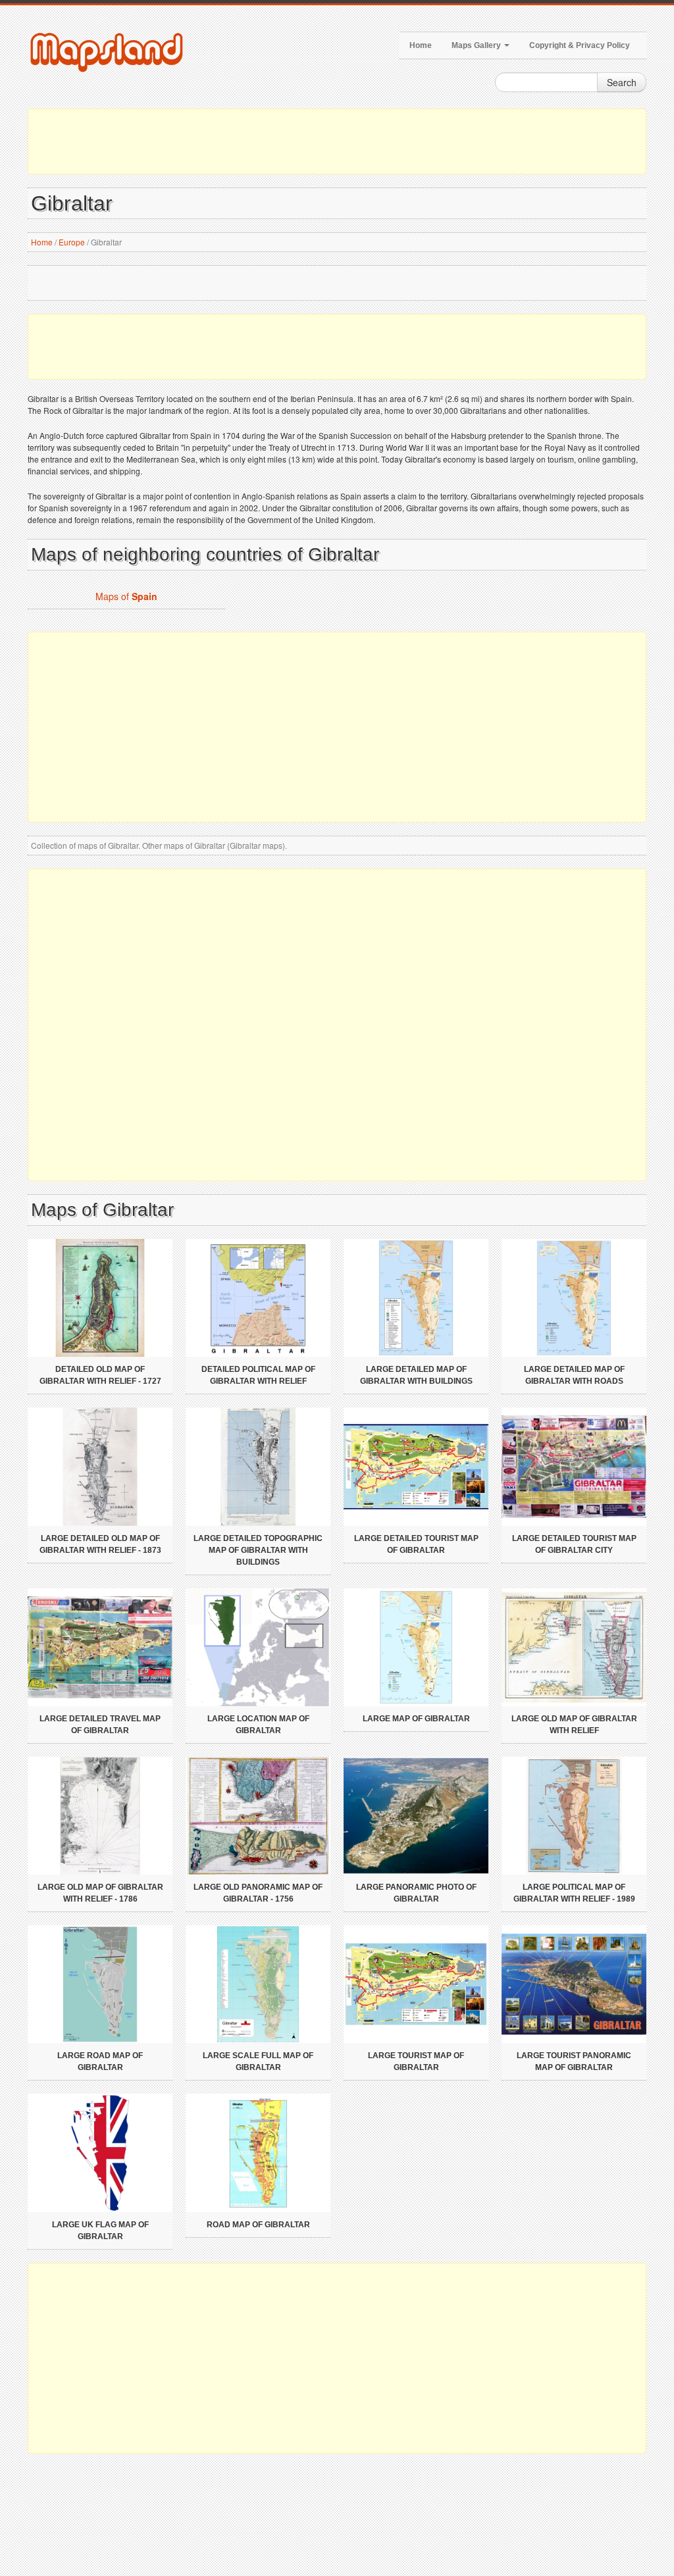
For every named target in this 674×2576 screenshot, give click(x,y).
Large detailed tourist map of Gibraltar (416, 1544)
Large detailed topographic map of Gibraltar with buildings (258, 1550)
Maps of (126, 596)
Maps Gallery (477, 45)
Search (622, 82)
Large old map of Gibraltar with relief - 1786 (100, 1893)
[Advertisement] (337, 141)
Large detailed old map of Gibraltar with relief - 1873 (100, 1544)
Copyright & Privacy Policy (580, 45)
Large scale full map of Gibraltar (258, 2061)
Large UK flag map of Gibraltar (100, 2231)
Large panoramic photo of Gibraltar (416, 1893)
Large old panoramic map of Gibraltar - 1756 (258, 1893)
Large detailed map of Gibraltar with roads (574, 1375)
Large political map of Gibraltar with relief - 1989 (574, 1893)
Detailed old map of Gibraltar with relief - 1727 (100, 1375)
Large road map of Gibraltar (100, 2061)
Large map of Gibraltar (416, 1719)
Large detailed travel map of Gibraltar (100, 1725)
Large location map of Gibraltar (258, 1725)
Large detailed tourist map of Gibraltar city (574, 1544)
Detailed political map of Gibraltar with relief (258, 1375)
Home (421, 45)
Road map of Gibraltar (258, 2225)
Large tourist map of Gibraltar (416, 2061)
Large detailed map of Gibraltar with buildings (416, 1375)
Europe (72, 242)
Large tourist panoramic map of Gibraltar (574, 2061)
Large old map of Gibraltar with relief (574, 1725)
